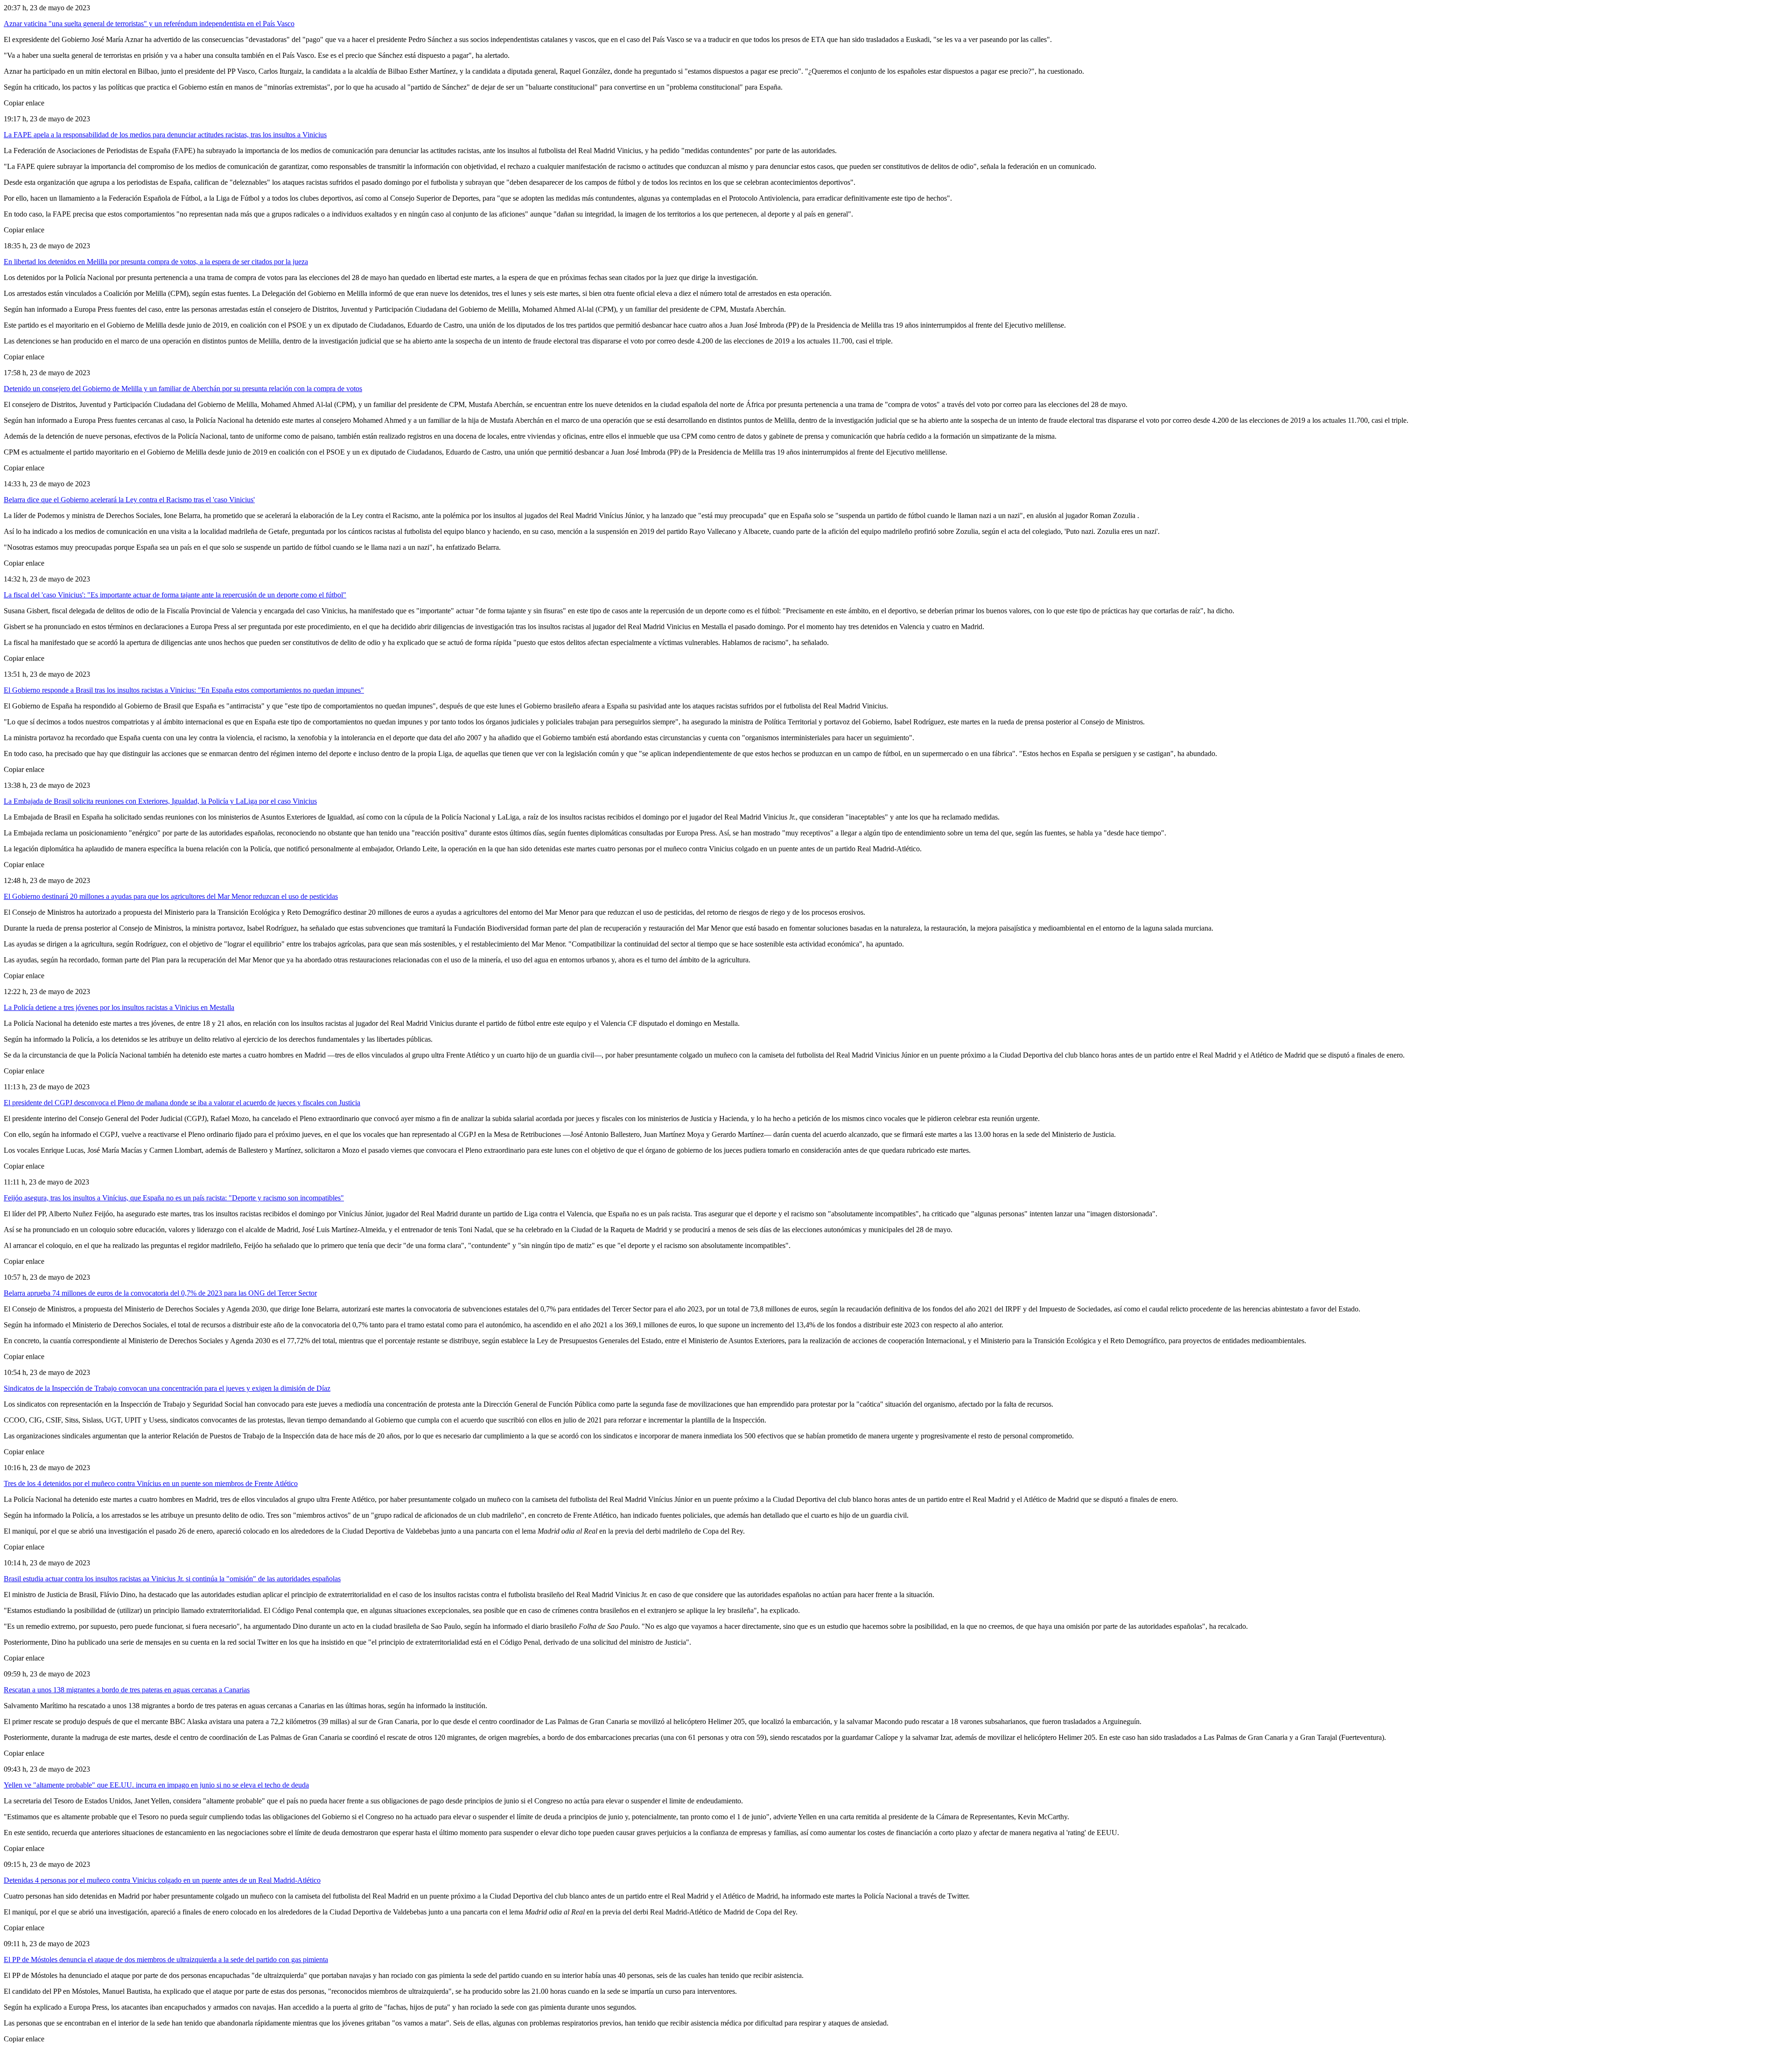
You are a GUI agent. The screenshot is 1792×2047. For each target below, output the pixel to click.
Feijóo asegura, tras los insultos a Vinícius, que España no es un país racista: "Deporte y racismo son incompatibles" (174, 1198)
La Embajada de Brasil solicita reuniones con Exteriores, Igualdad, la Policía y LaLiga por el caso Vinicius (160, 801)
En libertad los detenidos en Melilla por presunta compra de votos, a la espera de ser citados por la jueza (156, 262)
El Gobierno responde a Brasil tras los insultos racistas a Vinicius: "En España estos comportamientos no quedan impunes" (184, 690)
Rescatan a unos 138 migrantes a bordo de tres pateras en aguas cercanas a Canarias (127, 1690)
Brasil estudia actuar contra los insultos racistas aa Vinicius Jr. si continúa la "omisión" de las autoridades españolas (172, 1579)
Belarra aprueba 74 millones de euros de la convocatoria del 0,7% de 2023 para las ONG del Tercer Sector (160, 1293)
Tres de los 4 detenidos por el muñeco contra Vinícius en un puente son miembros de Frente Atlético (151, 1483)
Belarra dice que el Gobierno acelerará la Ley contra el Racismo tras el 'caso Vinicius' (129, 500)
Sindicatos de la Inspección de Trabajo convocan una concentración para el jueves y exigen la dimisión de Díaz (167, 1388)
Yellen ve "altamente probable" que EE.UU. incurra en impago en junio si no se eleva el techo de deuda (156, 1785)
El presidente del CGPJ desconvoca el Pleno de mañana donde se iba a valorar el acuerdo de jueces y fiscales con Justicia (182, 1103)
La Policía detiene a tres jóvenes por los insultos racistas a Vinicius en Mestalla (119, 1007)
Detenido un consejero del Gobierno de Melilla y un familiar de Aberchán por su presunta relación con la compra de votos (183, 389)
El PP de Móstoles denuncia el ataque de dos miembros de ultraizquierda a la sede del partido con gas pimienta (166, 1959)
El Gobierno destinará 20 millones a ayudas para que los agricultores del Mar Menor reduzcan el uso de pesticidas (171, 896)
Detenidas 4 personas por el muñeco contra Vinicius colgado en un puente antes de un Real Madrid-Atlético (162, 1880)
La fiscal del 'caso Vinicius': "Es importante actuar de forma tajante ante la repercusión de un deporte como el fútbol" (175, 595)
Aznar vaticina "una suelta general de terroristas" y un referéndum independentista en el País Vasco (149, 24)
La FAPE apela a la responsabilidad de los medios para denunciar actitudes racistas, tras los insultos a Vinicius (165, 135)
